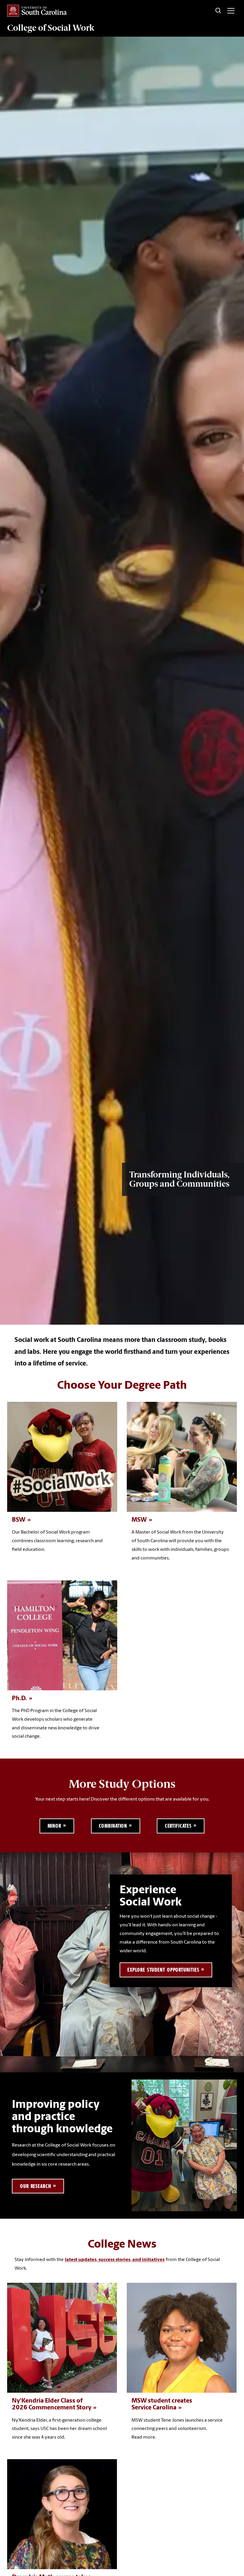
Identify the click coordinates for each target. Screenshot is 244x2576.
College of (51, 28)
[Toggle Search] (218, 11)
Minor (55, 1826)
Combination (113, 1826)
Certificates (178, 1826)
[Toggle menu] (231, 11)
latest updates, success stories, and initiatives (115, 2260)
